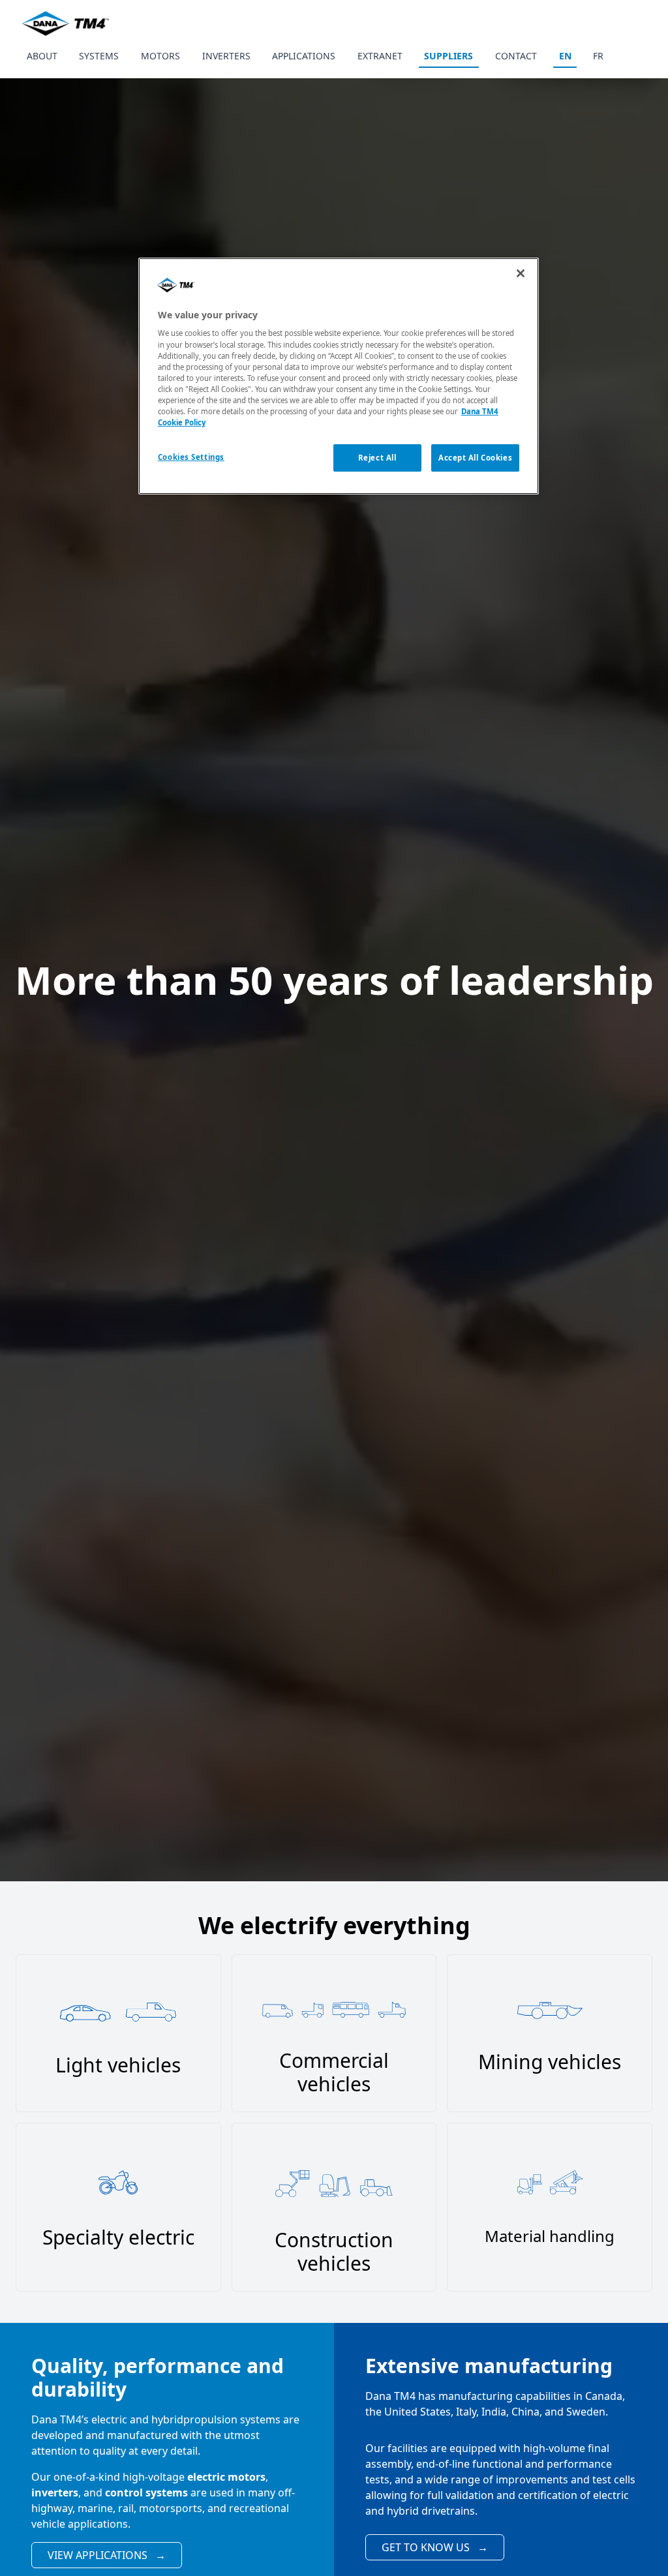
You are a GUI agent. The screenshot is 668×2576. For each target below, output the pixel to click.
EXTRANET (380, 56)
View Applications (107, 2555)
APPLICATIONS (304, 56)
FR (598, 56)
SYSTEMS (99, 56)
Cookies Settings (191, 457)
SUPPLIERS (448, 56)
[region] (339, 376)
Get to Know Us (435, 2547)
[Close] (521, 273)
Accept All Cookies (475, 458)
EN (565, 56)
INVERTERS (226, 56)
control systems (146, 2493)
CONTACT (516, 56)
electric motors (226, 2477)
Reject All (377, 458)
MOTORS (160, 56)
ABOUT (42, 56)
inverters (55, 2493)
